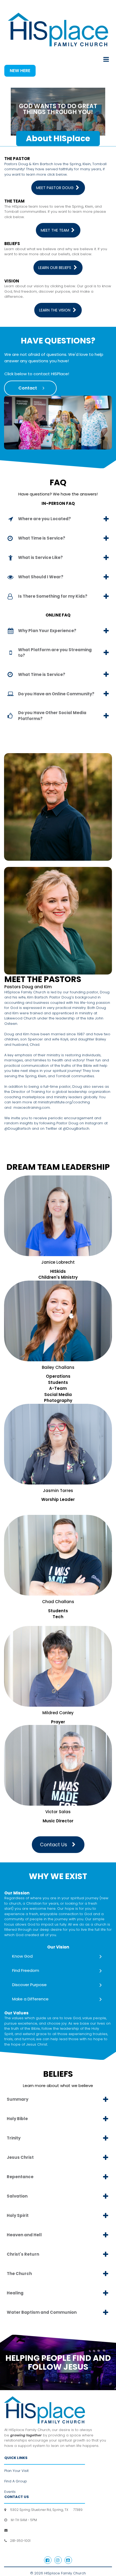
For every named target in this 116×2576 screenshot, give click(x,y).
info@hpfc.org (20, 2530)
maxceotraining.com (32, 1108)
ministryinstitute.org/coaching (64, 1102)
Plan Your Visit (16, 2471)
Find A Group (16, 2481)
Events (10, 2492)
